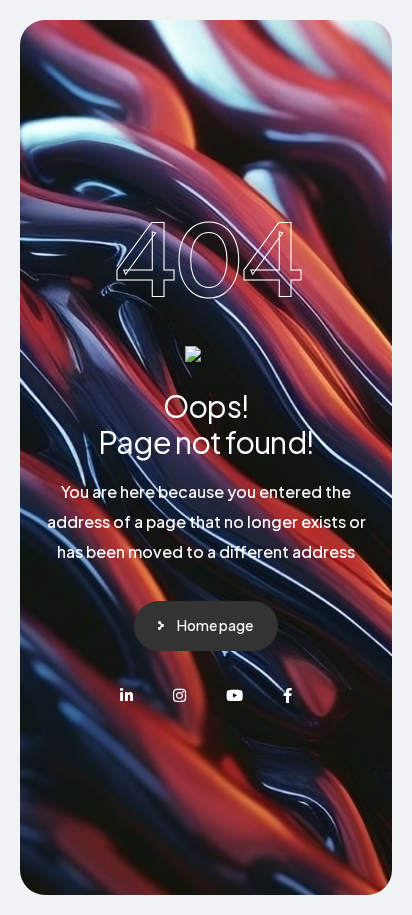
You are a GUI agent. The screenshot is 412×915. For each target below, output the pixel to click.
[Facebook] (287, 695)
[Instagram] (179, 695)
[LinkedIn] (126, 695)
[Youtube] (234, 695)
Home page (215, 625)
